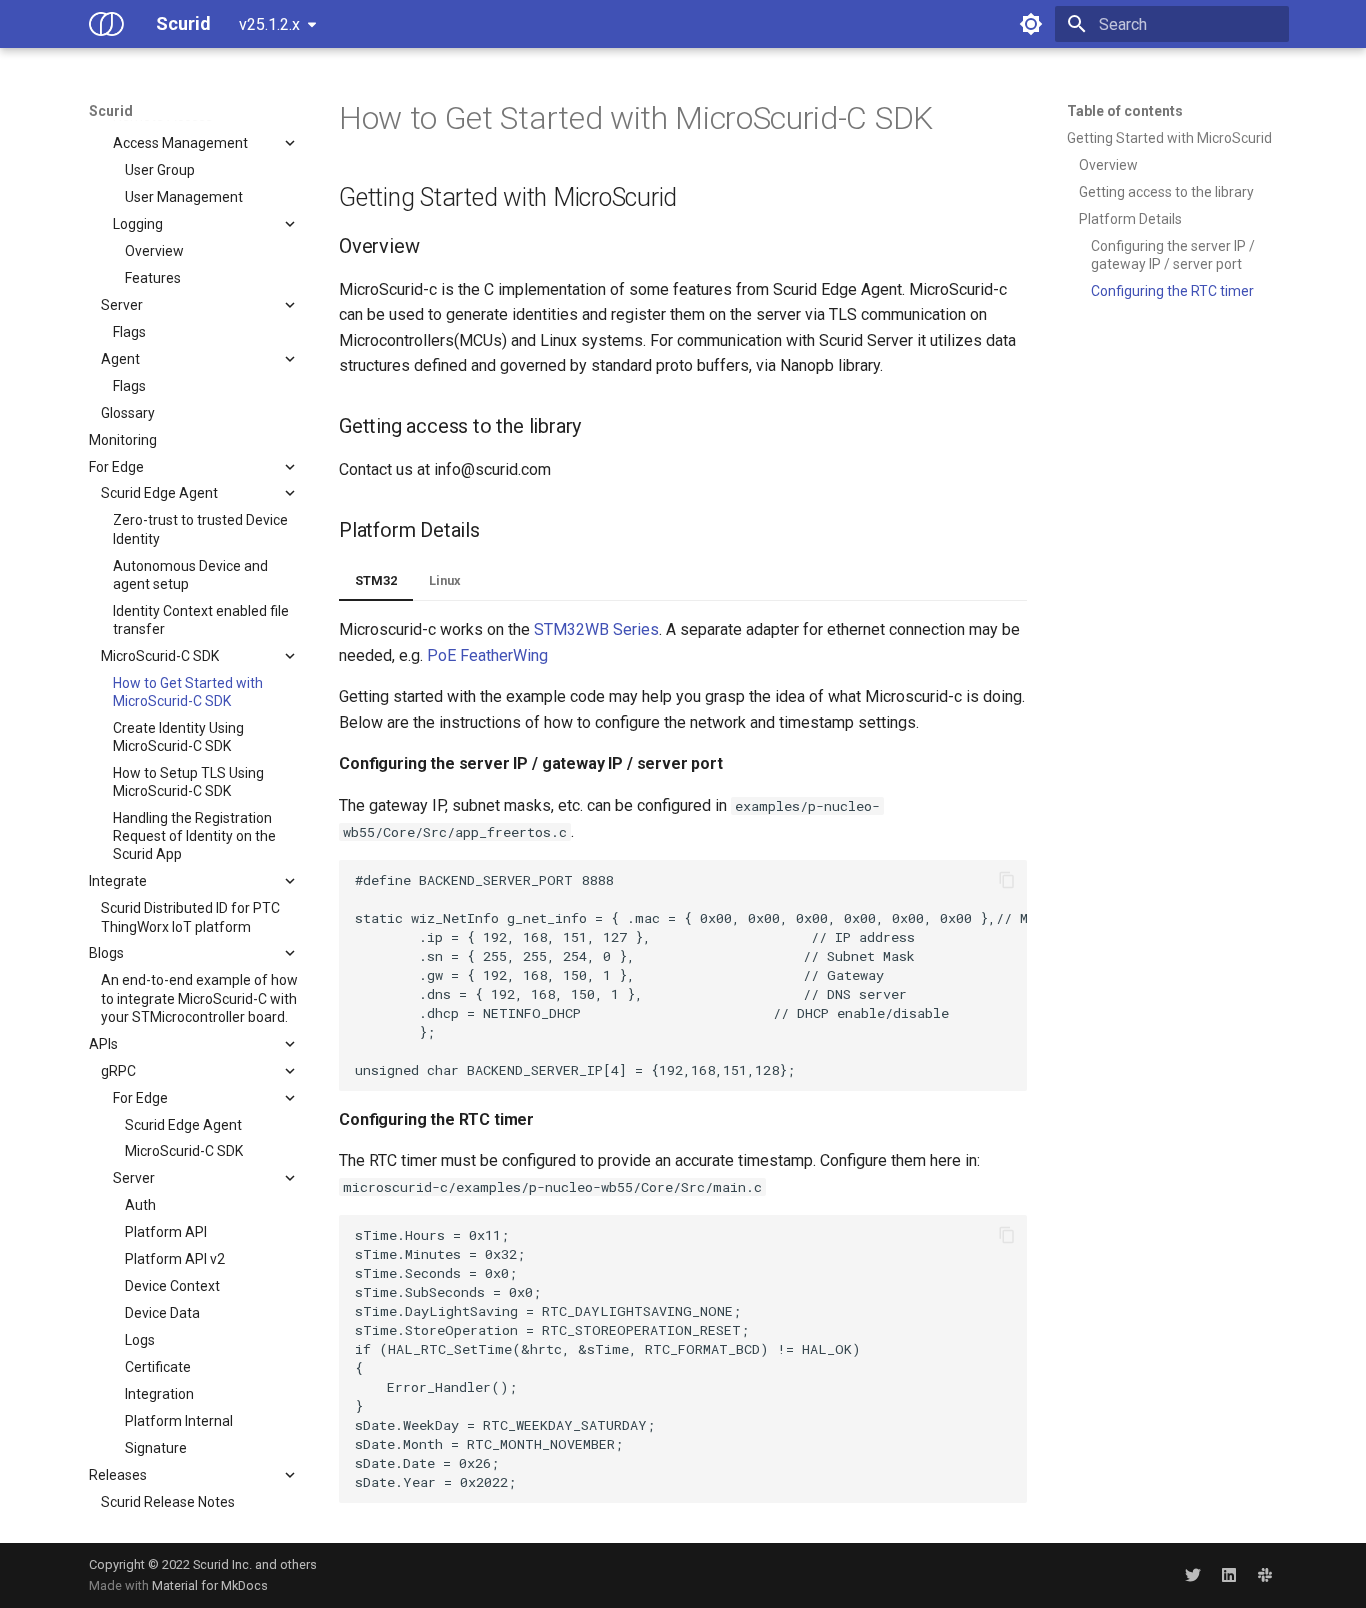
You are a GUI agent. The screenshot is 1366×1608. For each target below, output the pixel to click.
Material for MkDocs (210, 1585)
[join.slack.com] (1265, 1575)
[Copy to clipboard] (1007, 880)
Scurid (111, 111)
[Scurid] (106, 24)
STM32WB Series (596, 629)
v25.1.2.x (269, 24)
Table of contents (1125, 111)
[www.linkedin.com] (1229, 1575)
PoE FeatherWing (487, 655)
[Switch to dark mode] (1031, 24)
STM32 (376, 580)
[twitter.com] (1193, 1575)
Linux (445, 580)
